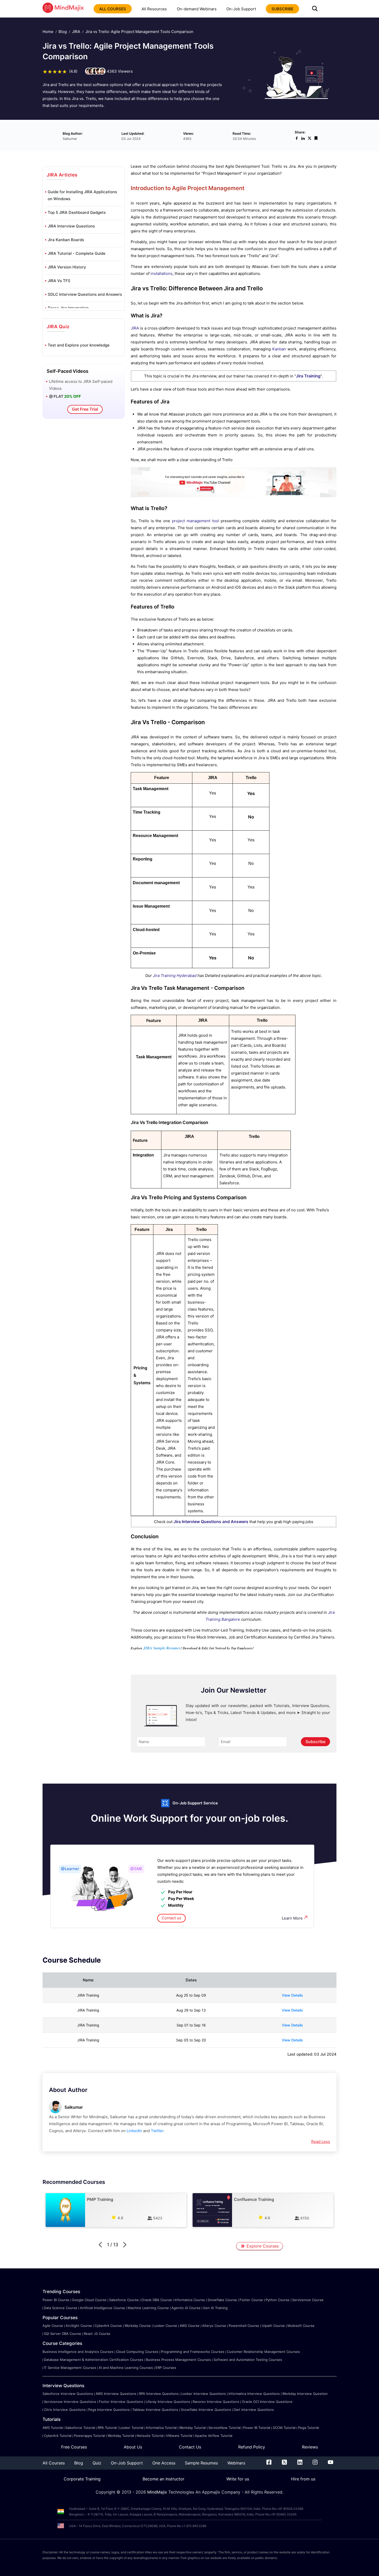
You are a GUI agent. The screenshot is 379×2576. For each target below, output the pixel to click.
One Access (164, 2463)
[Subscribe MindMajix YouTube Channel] (234, 496)
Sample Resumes (201, 2463)
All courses (113, 9)
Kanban (279, 349)
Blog (63, 32)
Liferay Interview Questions (168, 2402)
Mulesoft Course (301, 2326)
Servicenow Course (308, 2300)
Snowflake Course (222, 2300)
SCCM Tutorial (284, 2428)
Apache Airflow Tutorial (214, 2436)
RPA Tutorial (107, 2428)
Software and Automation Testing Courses (248, 2360)
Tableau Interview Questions (155, 2410)
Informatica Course (190, 2300)
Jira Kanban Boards (66, 240)
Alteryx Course (214, 2326)
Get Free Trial (85, 409)
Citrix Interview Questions (65, 2410)
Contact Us (190, 2447)
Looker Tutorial (131, 2428)
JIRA (76, 32)
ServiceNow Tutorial (224, 2428)
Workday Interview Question (305, 2394)
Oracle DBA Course (157, 2300)
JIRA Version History (67, 267)
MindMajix (158, 2492)
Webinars (236, 2463)
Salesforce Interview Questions (68, 2394)
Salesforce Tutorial (80, 2428)
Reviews (310, 2447)
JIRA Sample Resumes (162, 1648)
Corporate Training (82, 2479)
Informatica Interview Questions (254, 2394)
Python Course (278, 2300)
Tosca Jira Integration (68, 308)
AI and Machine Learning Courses (126, 2368)
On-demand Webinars (197, 9)
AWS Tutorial (53, 2428)
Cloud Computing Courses (137, 2352)
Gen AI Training (215, 2308)
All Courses (54, 2463)
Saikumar (74, 2107)
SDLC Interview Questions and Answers (85, 294)
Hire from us (303, 2479)
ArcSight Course (79, 2326)
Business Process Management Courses (178, 2360)
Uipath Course (273, 2326)
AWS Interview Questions (116, 2394)
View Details (292, 1995)
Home (48, 32)
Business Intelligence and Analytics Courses (78, 2352)
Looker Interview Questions (204, 2394)
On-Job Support (241, 9)
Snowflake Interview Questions (206, 2410)
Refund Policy (252, 2447)
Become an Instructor (163, 2479)
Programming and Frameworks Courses (193, 2352)
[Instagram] (315, 2463)
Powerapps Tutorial (89, 2436)
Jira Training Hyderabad (175, 975)
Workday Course (138, 2326)
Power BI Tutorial (257, 2428)
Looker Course (165, 2326)
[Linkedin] (300, 2463)
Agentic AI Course (186, 2308)
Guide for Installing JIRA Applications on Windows (82, 195)
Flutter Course (251, 2300)
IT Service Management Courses (70, 2368)
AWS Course (190, 2326)
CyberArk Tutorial (58, 2436)
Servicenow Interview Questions (70, 2402)
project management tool (196, 521)
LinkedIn (134, 2131)
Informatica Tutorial (161, 2428)
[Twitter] (284, 2463)
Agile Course (53, 2326)
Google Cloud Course (89, 2300)
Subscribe (315, 1742)
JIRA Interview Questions (71, 226)
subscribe (282, 9)
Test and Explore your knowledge (79, 345)
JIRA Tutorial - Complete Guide (77, 253)
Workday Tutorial (192, 2428)
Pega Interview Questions (109, 2410)
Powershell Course (244, 2326)
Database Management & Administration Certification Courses (94, 2360)
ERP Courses (166, 2368)
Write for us (238, 2479)
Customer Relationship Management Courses (263, 2352)
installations (162, 273)
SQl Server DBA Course (63, 2334)
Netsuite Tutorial (150, 2436)
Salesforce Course (124, 2300)
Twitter (157, 2131)
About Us (133, 2447)
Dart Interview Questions (254, 2410)
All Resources (154, 9)
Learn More (292, 1918)
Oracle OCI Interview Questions (267, 2402)
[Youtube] (331, 2463)
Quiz (97, 2463)
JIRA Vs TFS (59, 281)
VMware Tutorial (179, 2436)
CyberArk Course (108, 2326)
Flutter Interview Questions (121, 2402)
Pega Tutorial (308, 2428)
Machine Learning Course (148, 2308)
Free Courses (74, 2447)
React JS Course (97, 2334)
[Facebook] (269, 2463)
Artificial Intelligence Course (102, 2308)
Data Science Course (61, 2308)
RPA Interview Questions (159, 2394)
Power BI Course (56, 2300)
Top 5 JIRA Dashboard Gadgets (77, 212)
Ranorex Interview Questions (216, 2402)
